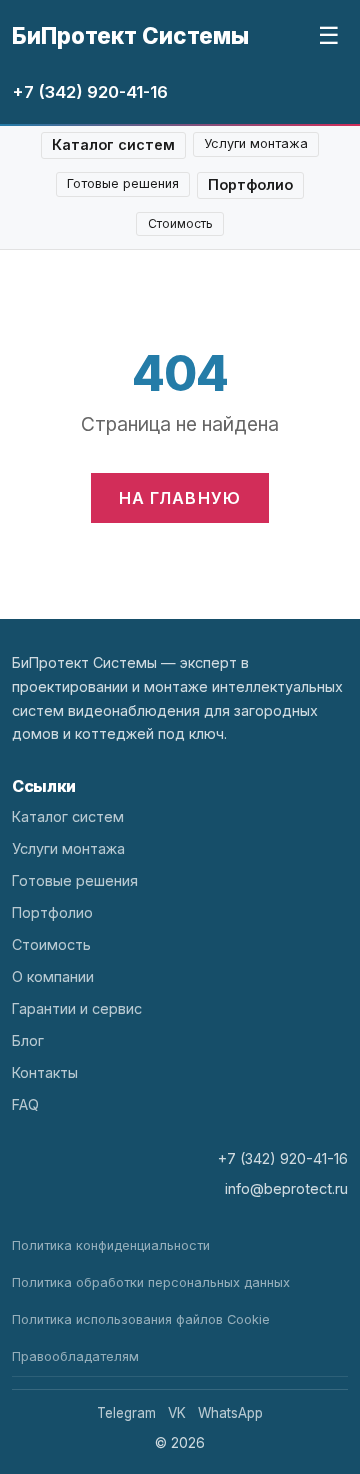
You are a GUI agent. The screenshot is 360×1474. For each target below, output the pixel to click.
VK (177, 1413)
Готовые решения (123, 183)
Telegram (126, 1413)
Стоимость (180, 223)
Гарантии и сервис (77, 1008)
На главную (180, 498)
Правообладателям (75, 1356)
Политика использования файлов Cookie (141, 1319)
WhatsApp (230, 1413)
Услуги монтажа (256, 143)
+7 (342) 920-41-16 (90, 92)
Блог (28, 1040)
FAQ (25, 1104)
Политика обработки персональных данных (151, 1282)
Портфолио (250, 184)
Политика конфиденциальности (111, 1245)
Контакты (45, 1072)
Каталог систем (113, 144)
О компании (53, 976)
